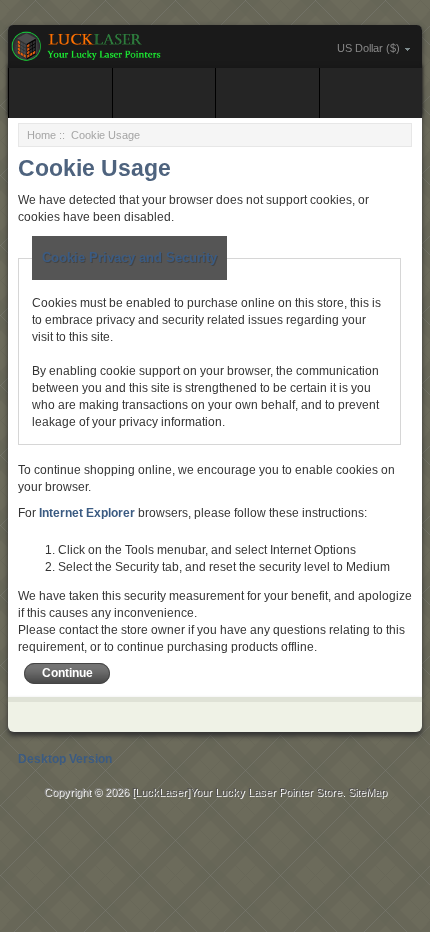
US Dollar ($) (368, 48)
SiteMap (367, 792)
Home (41, 135)
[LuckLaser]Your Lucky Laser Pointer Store (237, 792)
